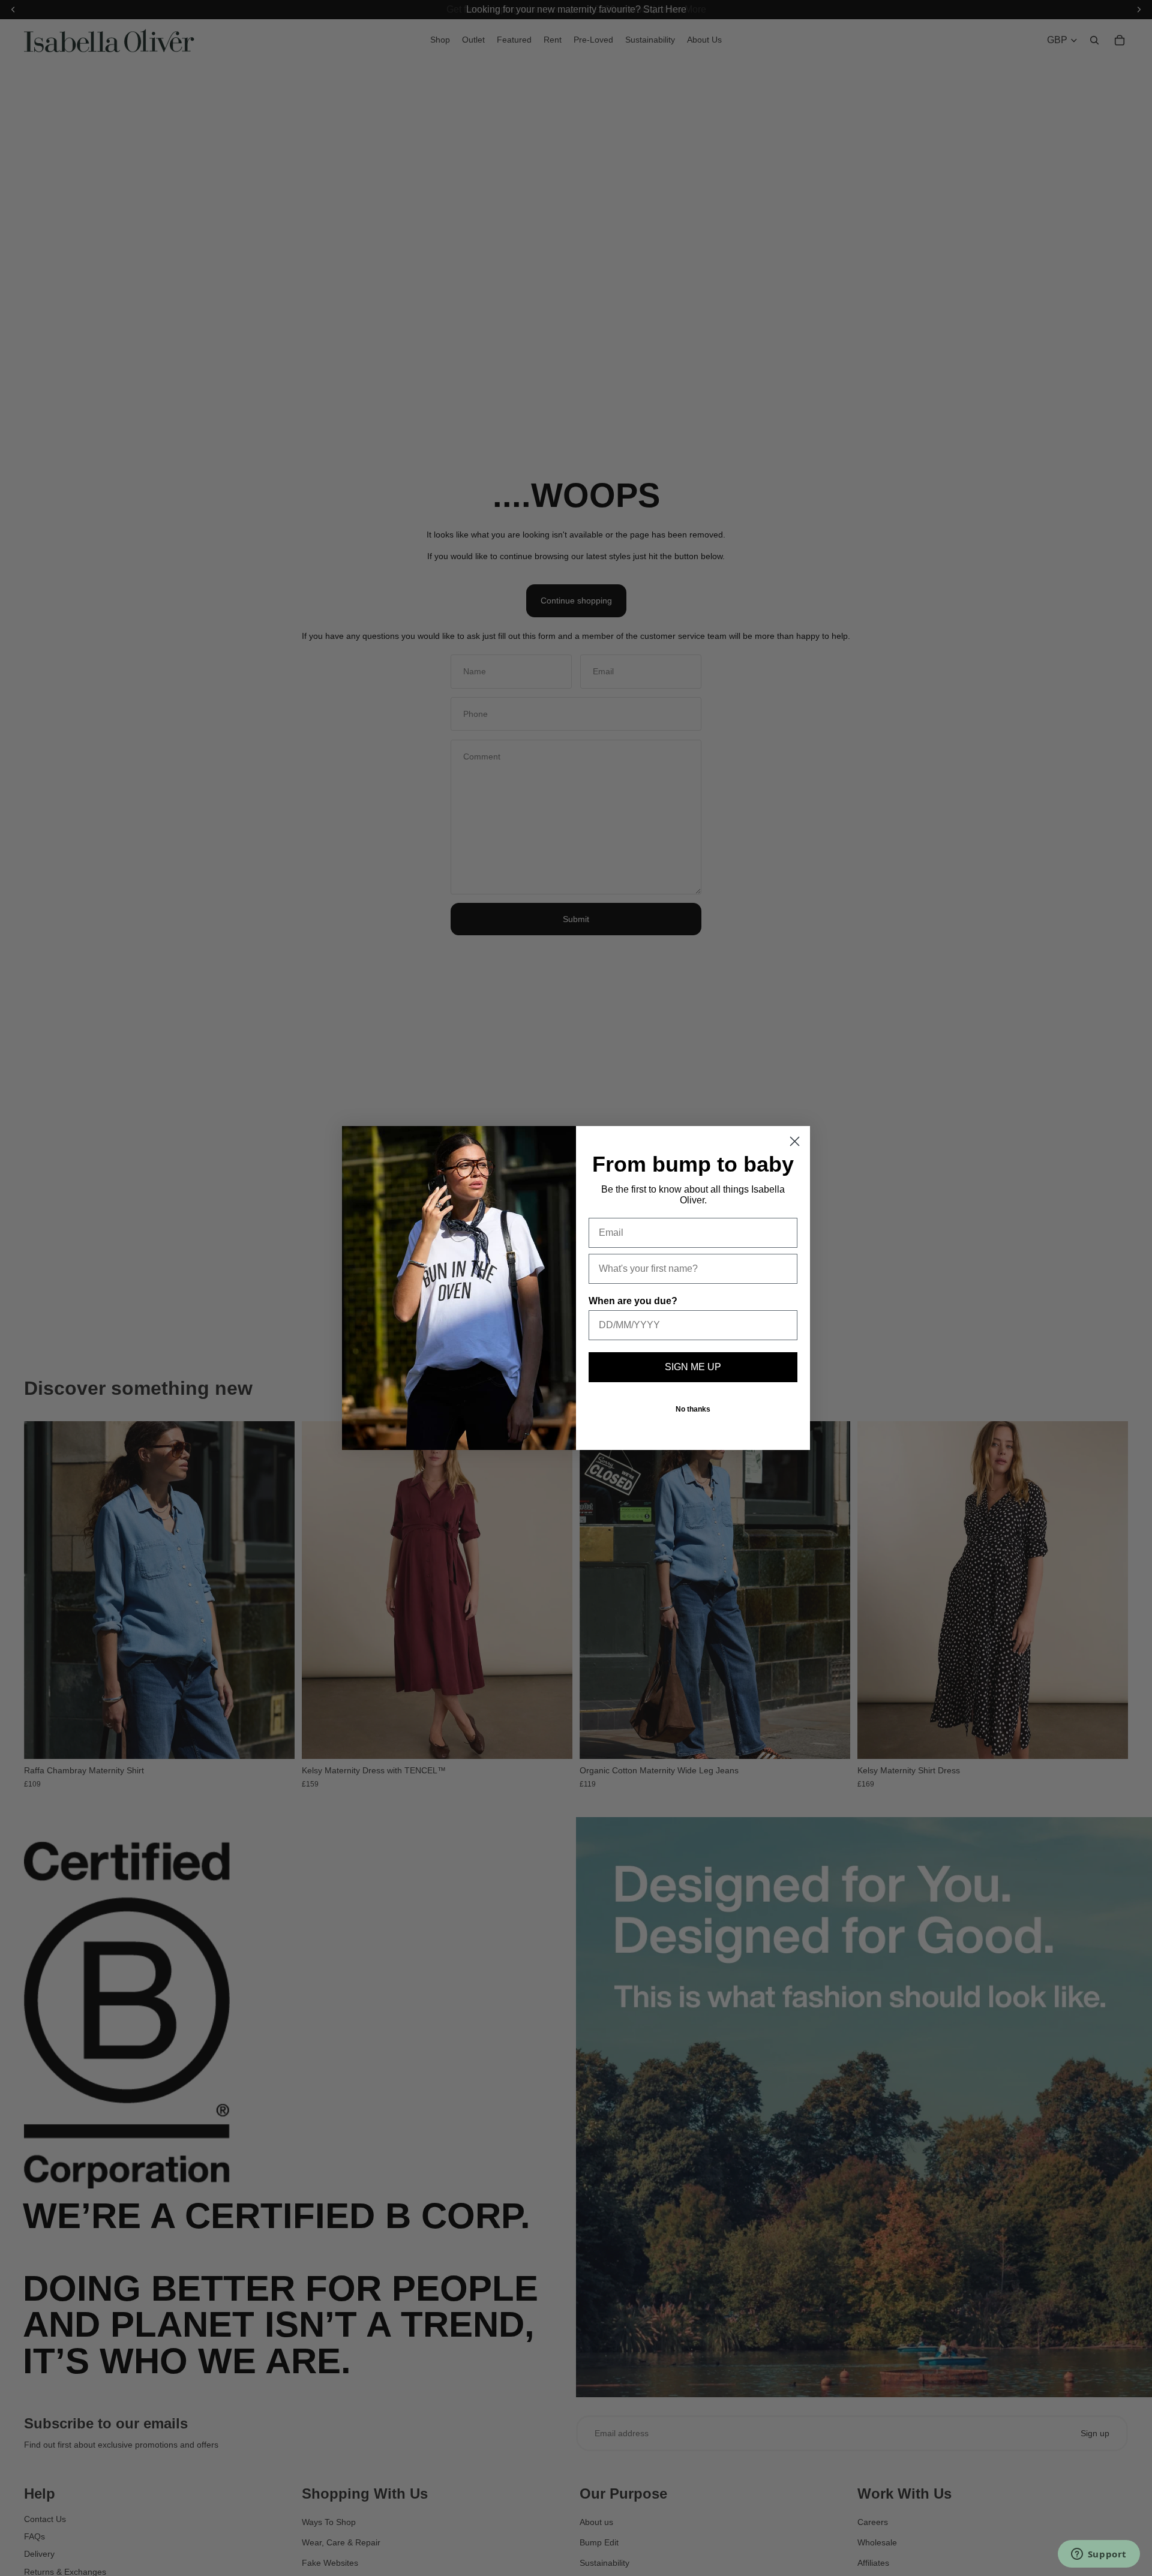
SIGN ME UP (693, 1367)
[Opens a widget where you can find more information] (1099, 2555)
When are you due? (633, 1301)
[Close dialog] (795, 1141)
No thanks (693, 1409)
